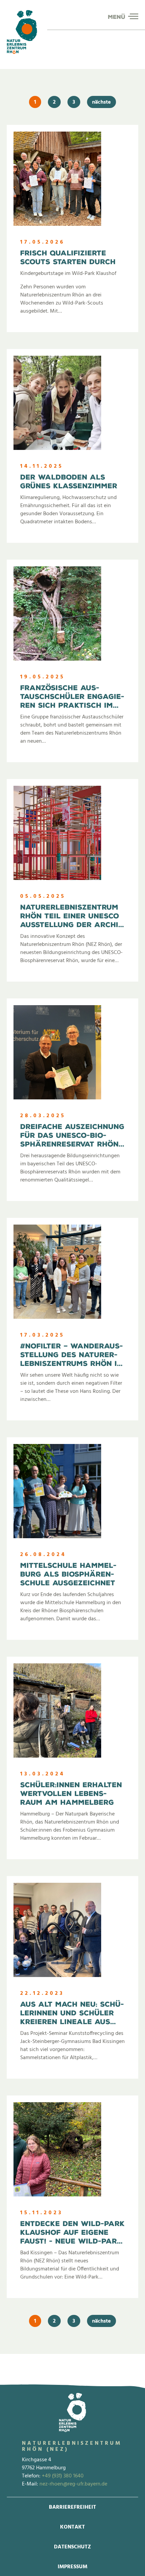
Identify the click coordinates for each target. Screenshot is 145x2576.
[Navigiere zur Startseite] (22, 32)
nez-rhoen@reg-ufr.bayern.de (73, 2484)
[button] (133, 16)
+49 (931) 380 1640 (63, 2476)
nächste (101, 102)
